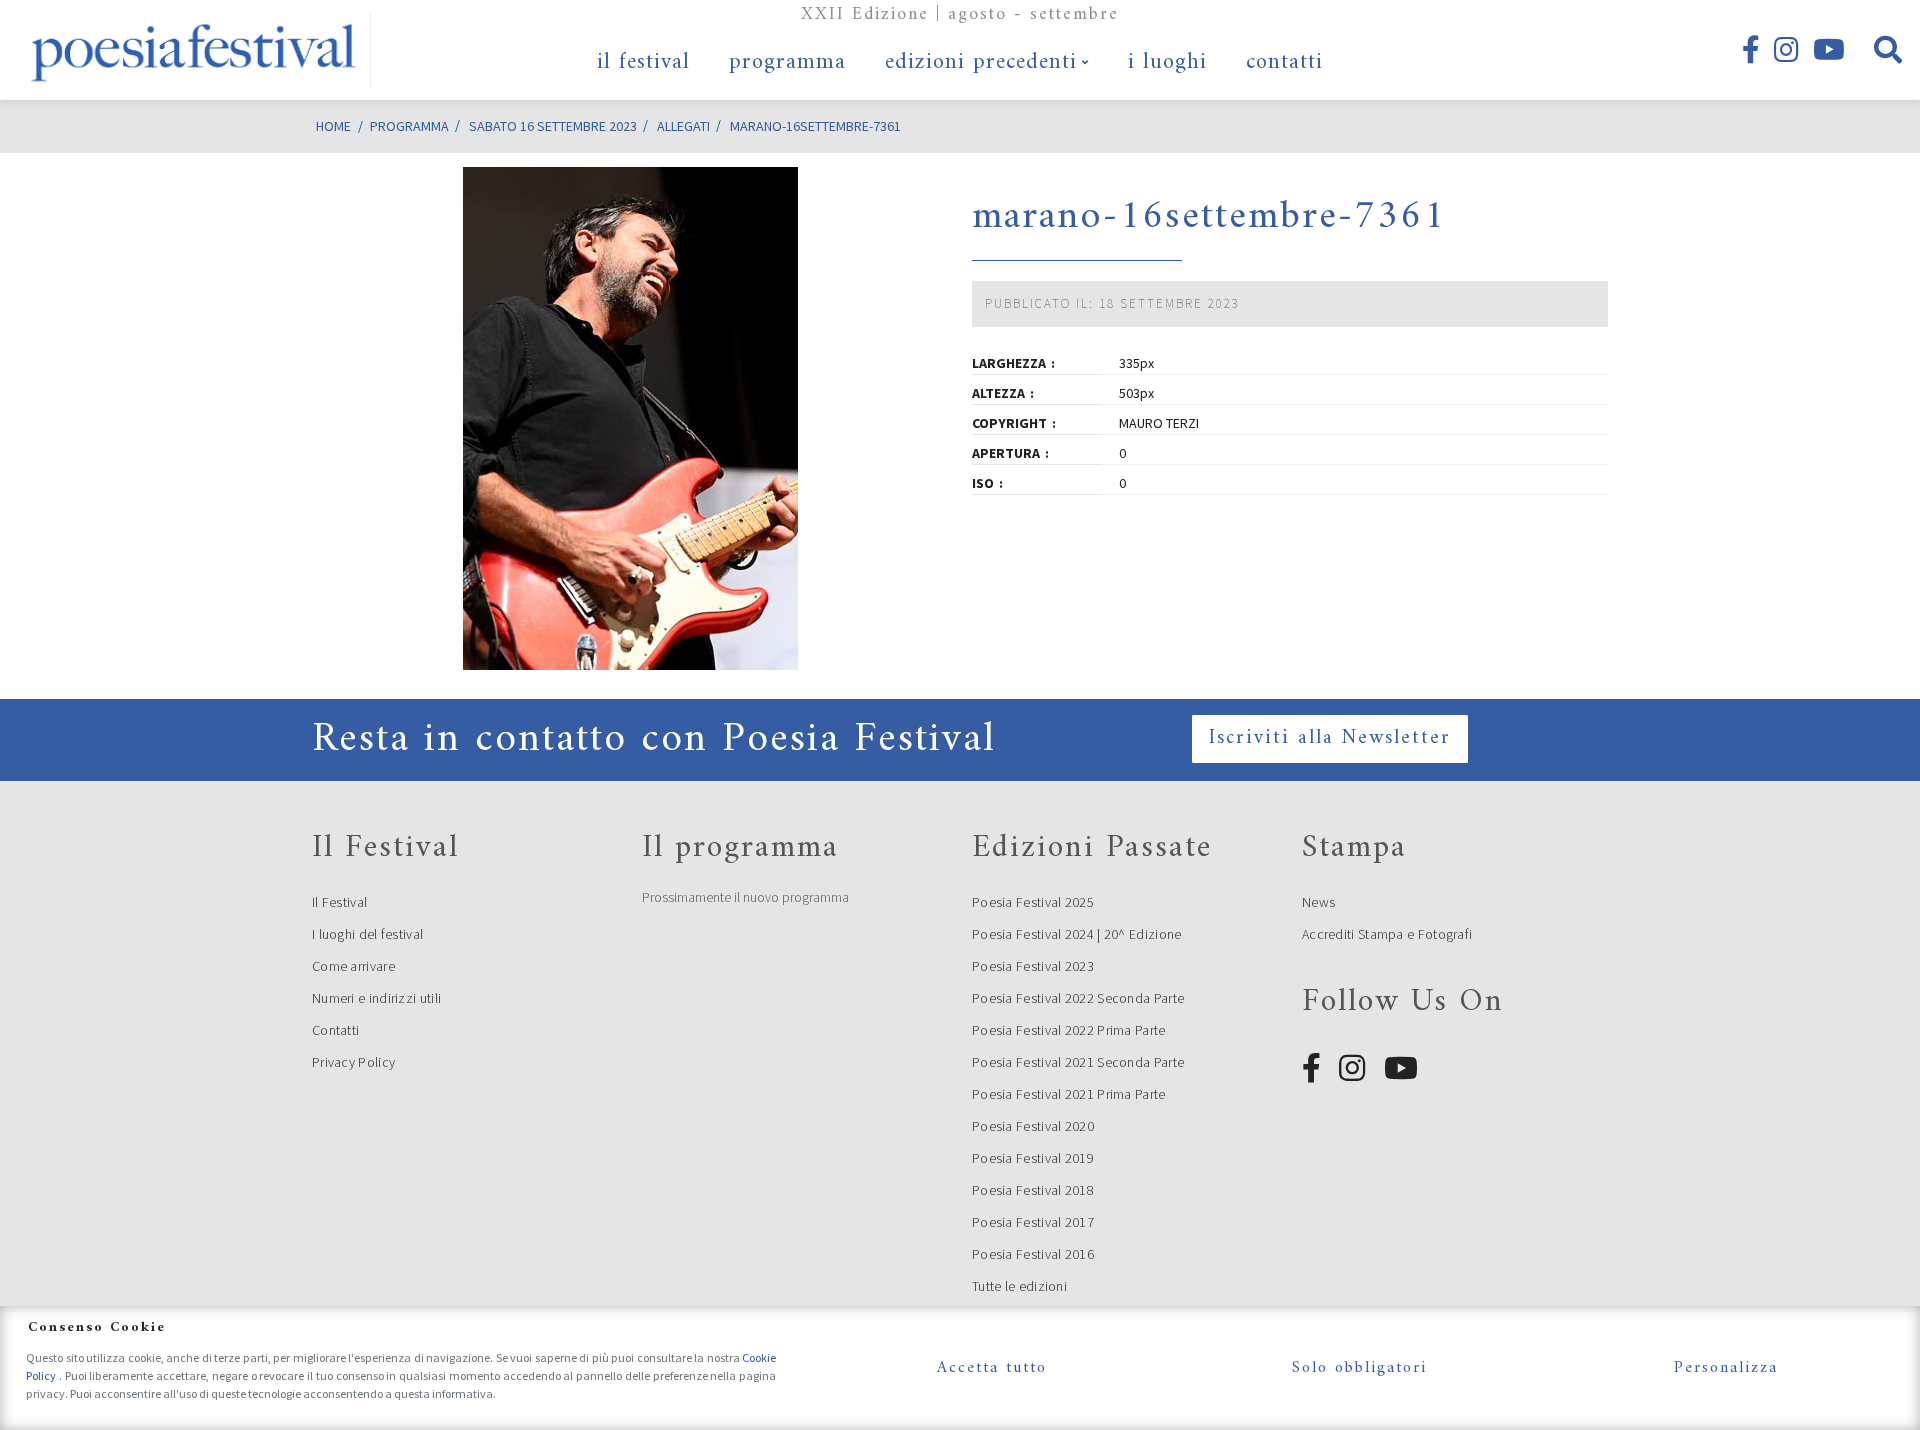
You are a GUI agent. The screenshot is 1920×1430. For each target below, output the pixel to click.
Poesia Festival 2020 (1033, 1126)
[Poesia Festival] (195, 50)
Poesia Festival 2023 (1033, 966)
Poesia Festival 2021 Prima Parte (1069, 1094)
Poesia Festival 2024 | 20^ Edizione (1077, 934)
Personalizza (1726, 1368)
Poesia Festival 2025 (1033, 902)
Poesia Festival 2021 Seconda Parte (1078, 1062)
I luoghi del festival (367, 934)
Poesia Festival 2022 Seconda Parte (1078, 998)
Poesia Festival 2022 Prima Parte (1069, 1030)
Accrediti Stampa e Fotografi (1387, 934)
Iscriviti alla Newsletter (1330, 738)
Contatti (335, 1030)
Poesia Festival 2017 (1033, 1222)
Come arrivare (353, 966)
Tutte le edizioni (1019, 1286)
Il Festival (339, 902)
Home (333, 126)
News (1318, 902)
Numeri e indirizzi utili (376, 998)
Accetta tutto (992, 1368)
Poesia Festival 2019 (1033, 1158)
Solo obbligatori (1359, 1368)
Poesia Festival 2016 (1033, 1254)
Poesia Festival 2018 (1033, 1190)
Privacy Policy (353, 1062)
